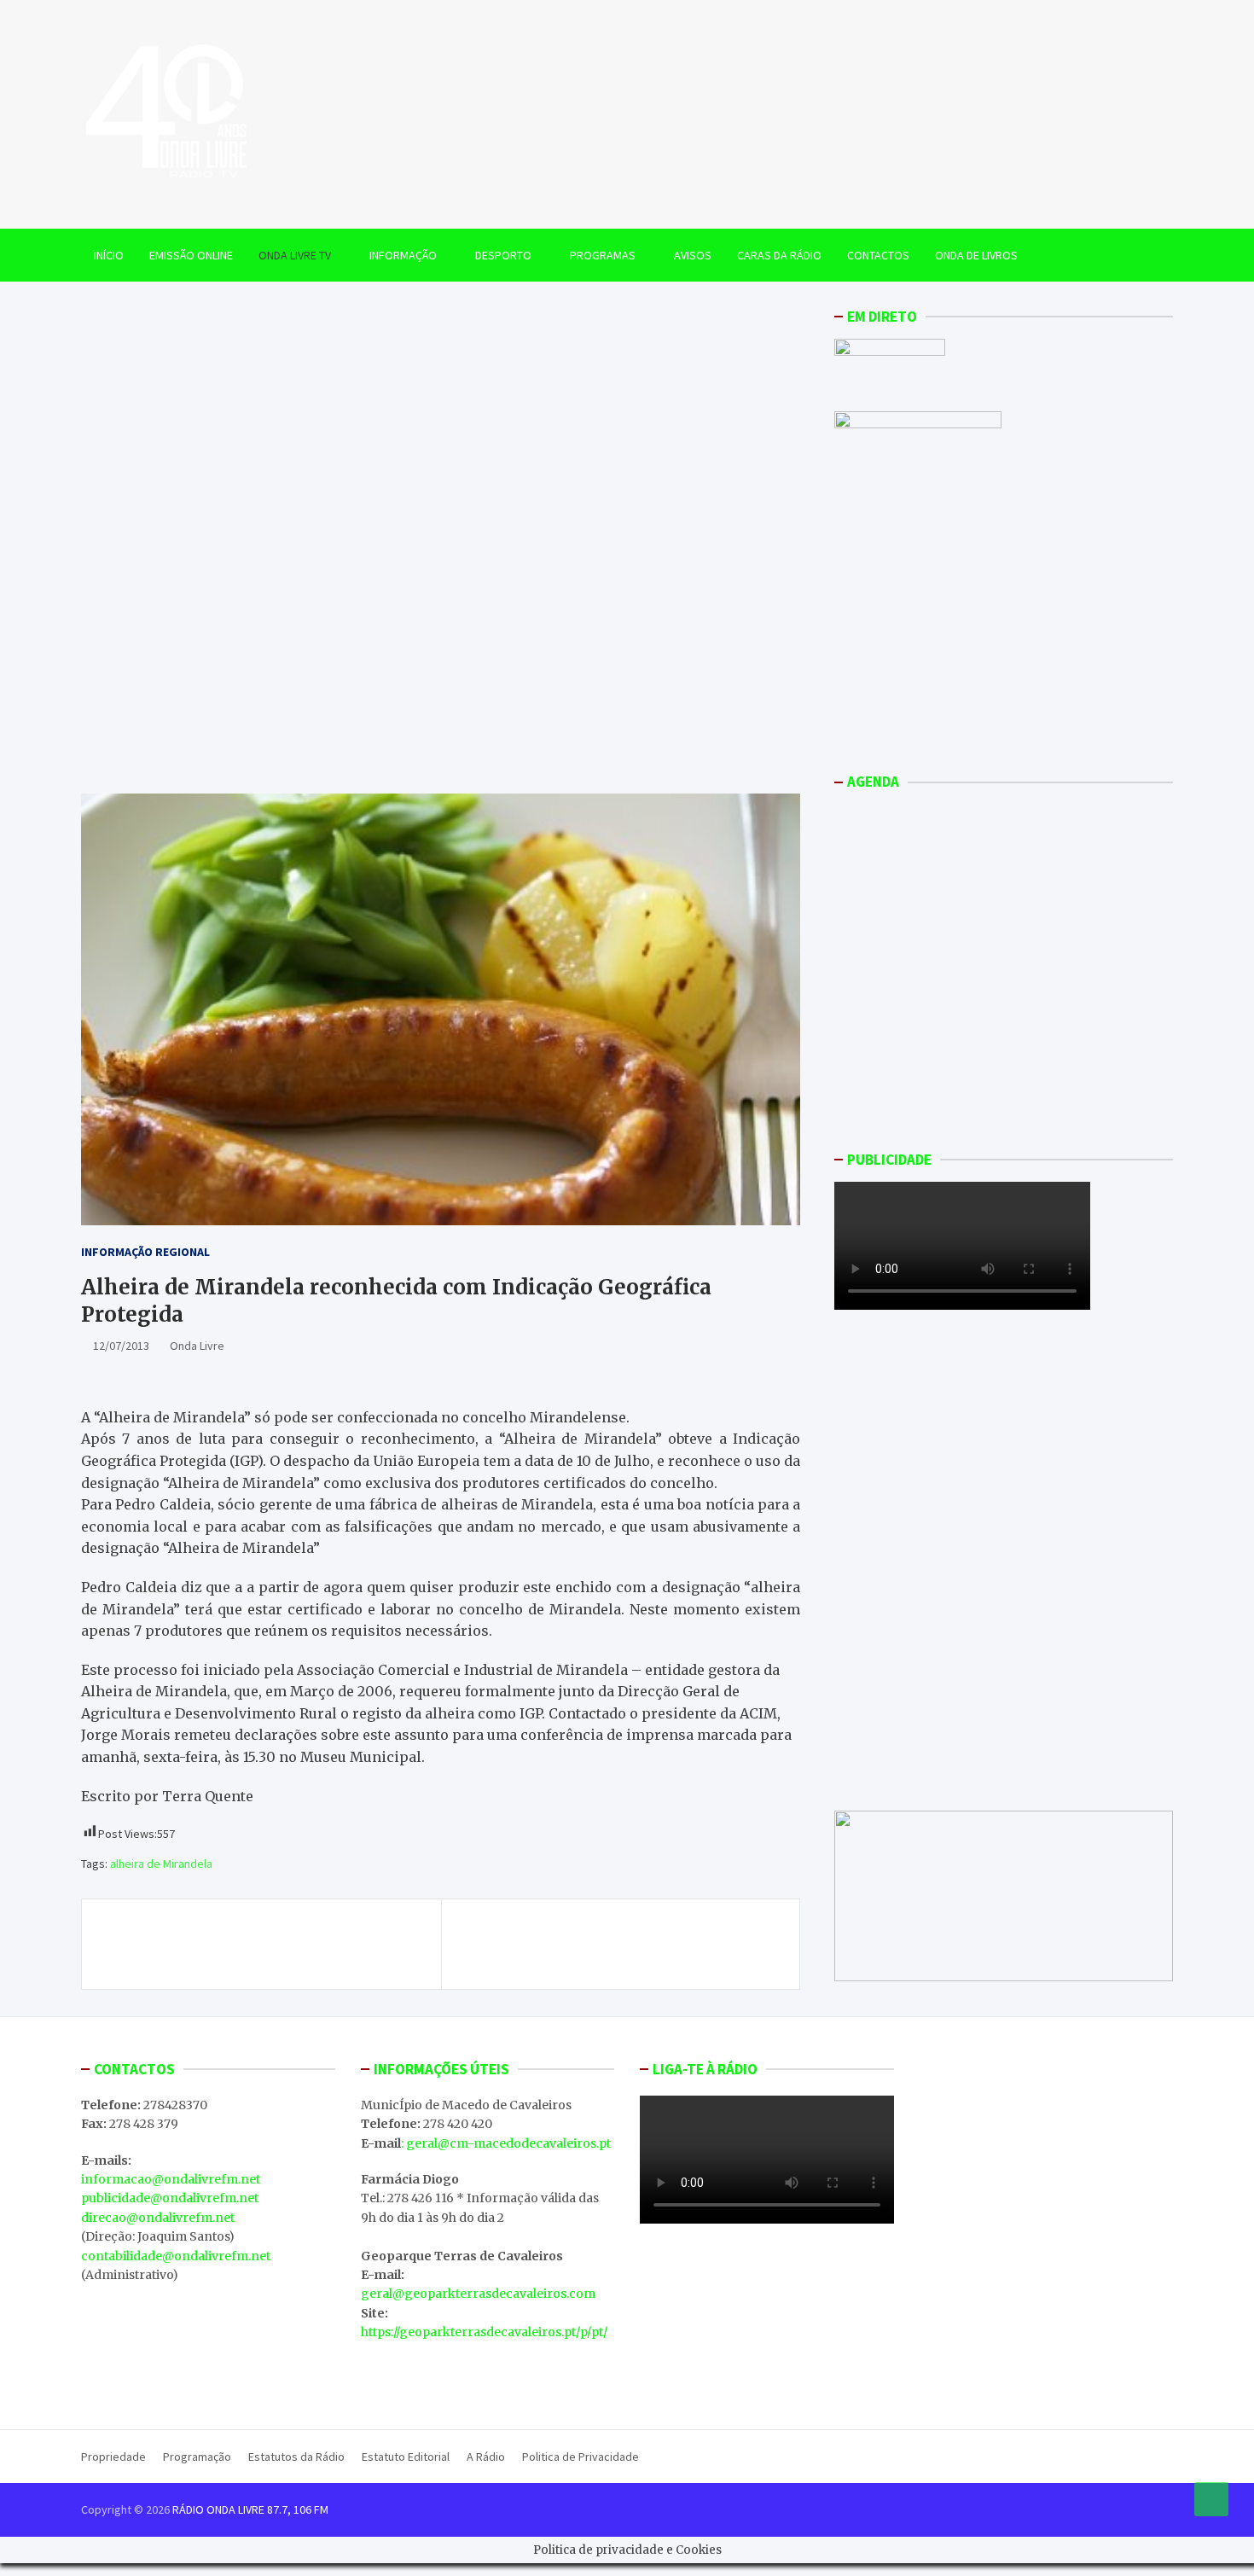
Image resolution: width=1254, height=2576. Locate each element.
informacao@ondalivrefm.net (171, 2179)
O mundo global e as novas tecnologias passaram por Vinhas (641, 1944)
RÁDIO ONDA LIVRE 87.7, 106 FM (250, 2509)
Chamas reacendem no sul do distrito (235, 1934)
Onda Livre (197, 1346)
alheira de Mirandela (161, 1864)
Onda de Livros (976, 255)
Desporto (503, 255)
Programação (197, 2457)
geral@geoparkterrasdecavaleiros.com (478, 2294)
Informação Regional (145, 1252)
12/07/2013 (121, 1346)
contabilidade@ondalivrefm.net (176, 2256)
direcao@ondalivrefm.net (158, 2218)
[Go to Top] (1211, 2499)
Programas (603, 255)
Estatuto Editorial (406, 2457)
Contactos (878, 255)
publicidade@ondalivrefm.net (170, 2198)
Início (109, 255)
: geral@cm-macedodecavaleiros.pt (506, 2143)
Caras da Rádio (779, 255)
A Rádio (486, 2457)
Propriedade (113, 2457)
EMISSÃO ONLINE (191, 255)
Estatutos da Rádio (296, 2457)
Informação (403, 255)
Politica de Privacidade (581, 2457)
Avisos (693, 255)
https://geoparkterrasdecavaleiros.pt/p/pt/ (484, 2332)
